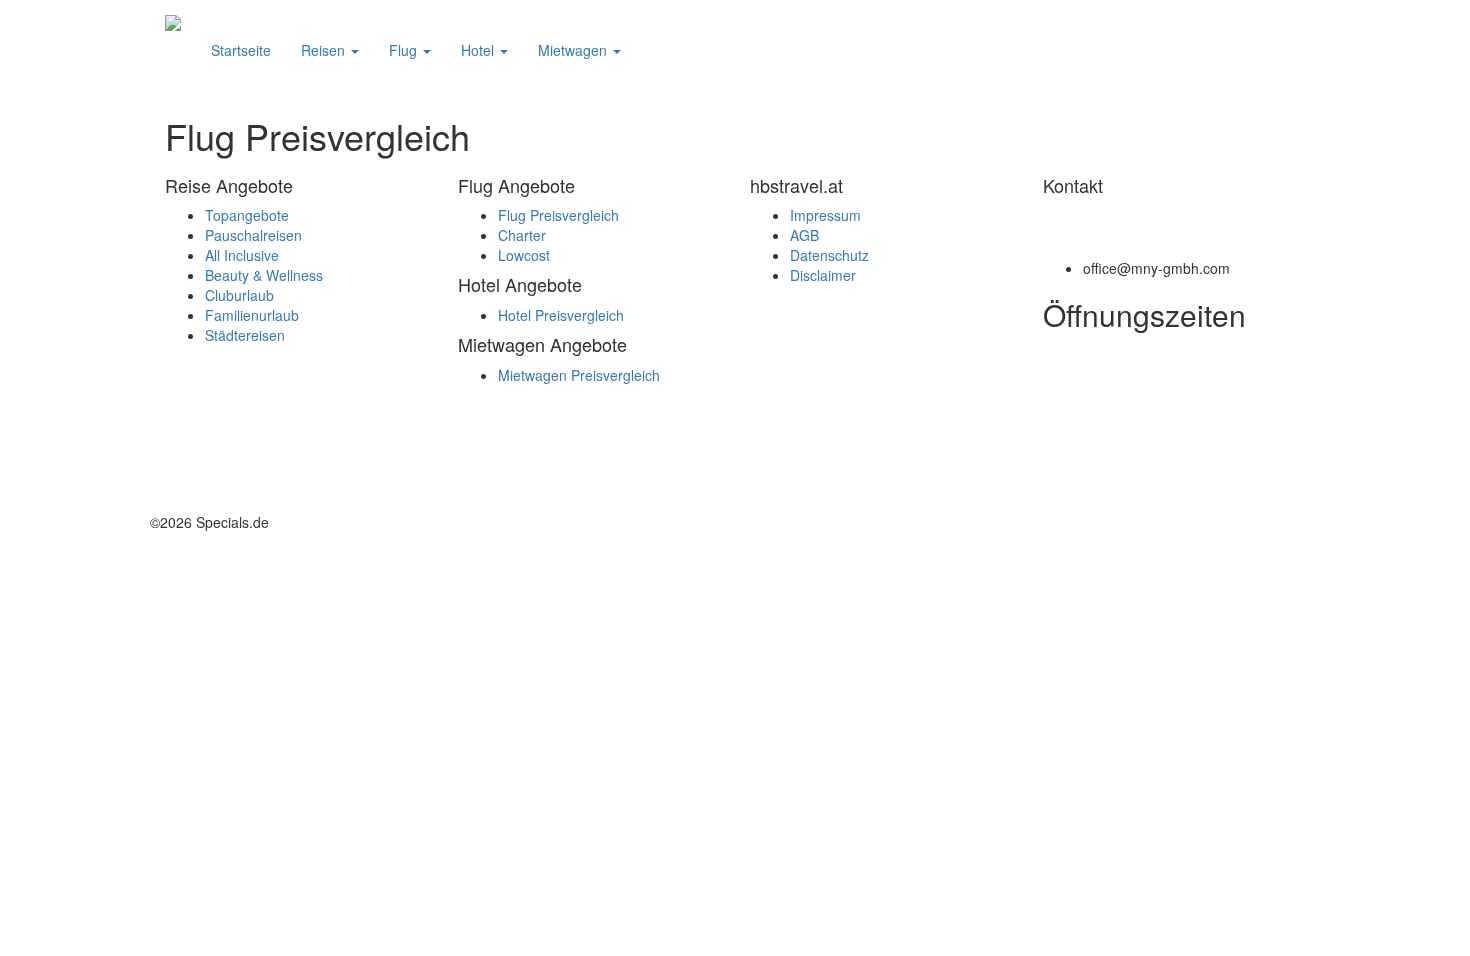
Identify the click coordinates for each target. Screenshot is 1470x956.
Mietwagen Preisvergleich (579, 375)
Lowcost (524, 255)
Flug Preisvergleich (558, 215)
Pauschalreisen (253, 235)
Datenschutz (829, 255)
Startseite (241, 50)
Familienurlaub (252, 315)
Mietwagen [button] (574, 50)
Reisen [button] (325, 50)
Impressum (825, 215)
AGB (804, 235)
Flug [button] (405, 50)
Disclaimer (823, 275)
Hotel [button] (479, 50)
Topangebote (247, 215)
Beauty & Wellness (264, 275)
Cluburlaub (239, 295)
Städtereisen (245, 335)
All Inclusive (242, 255)
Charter (522, 235)
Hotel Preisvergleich (561, 315)
